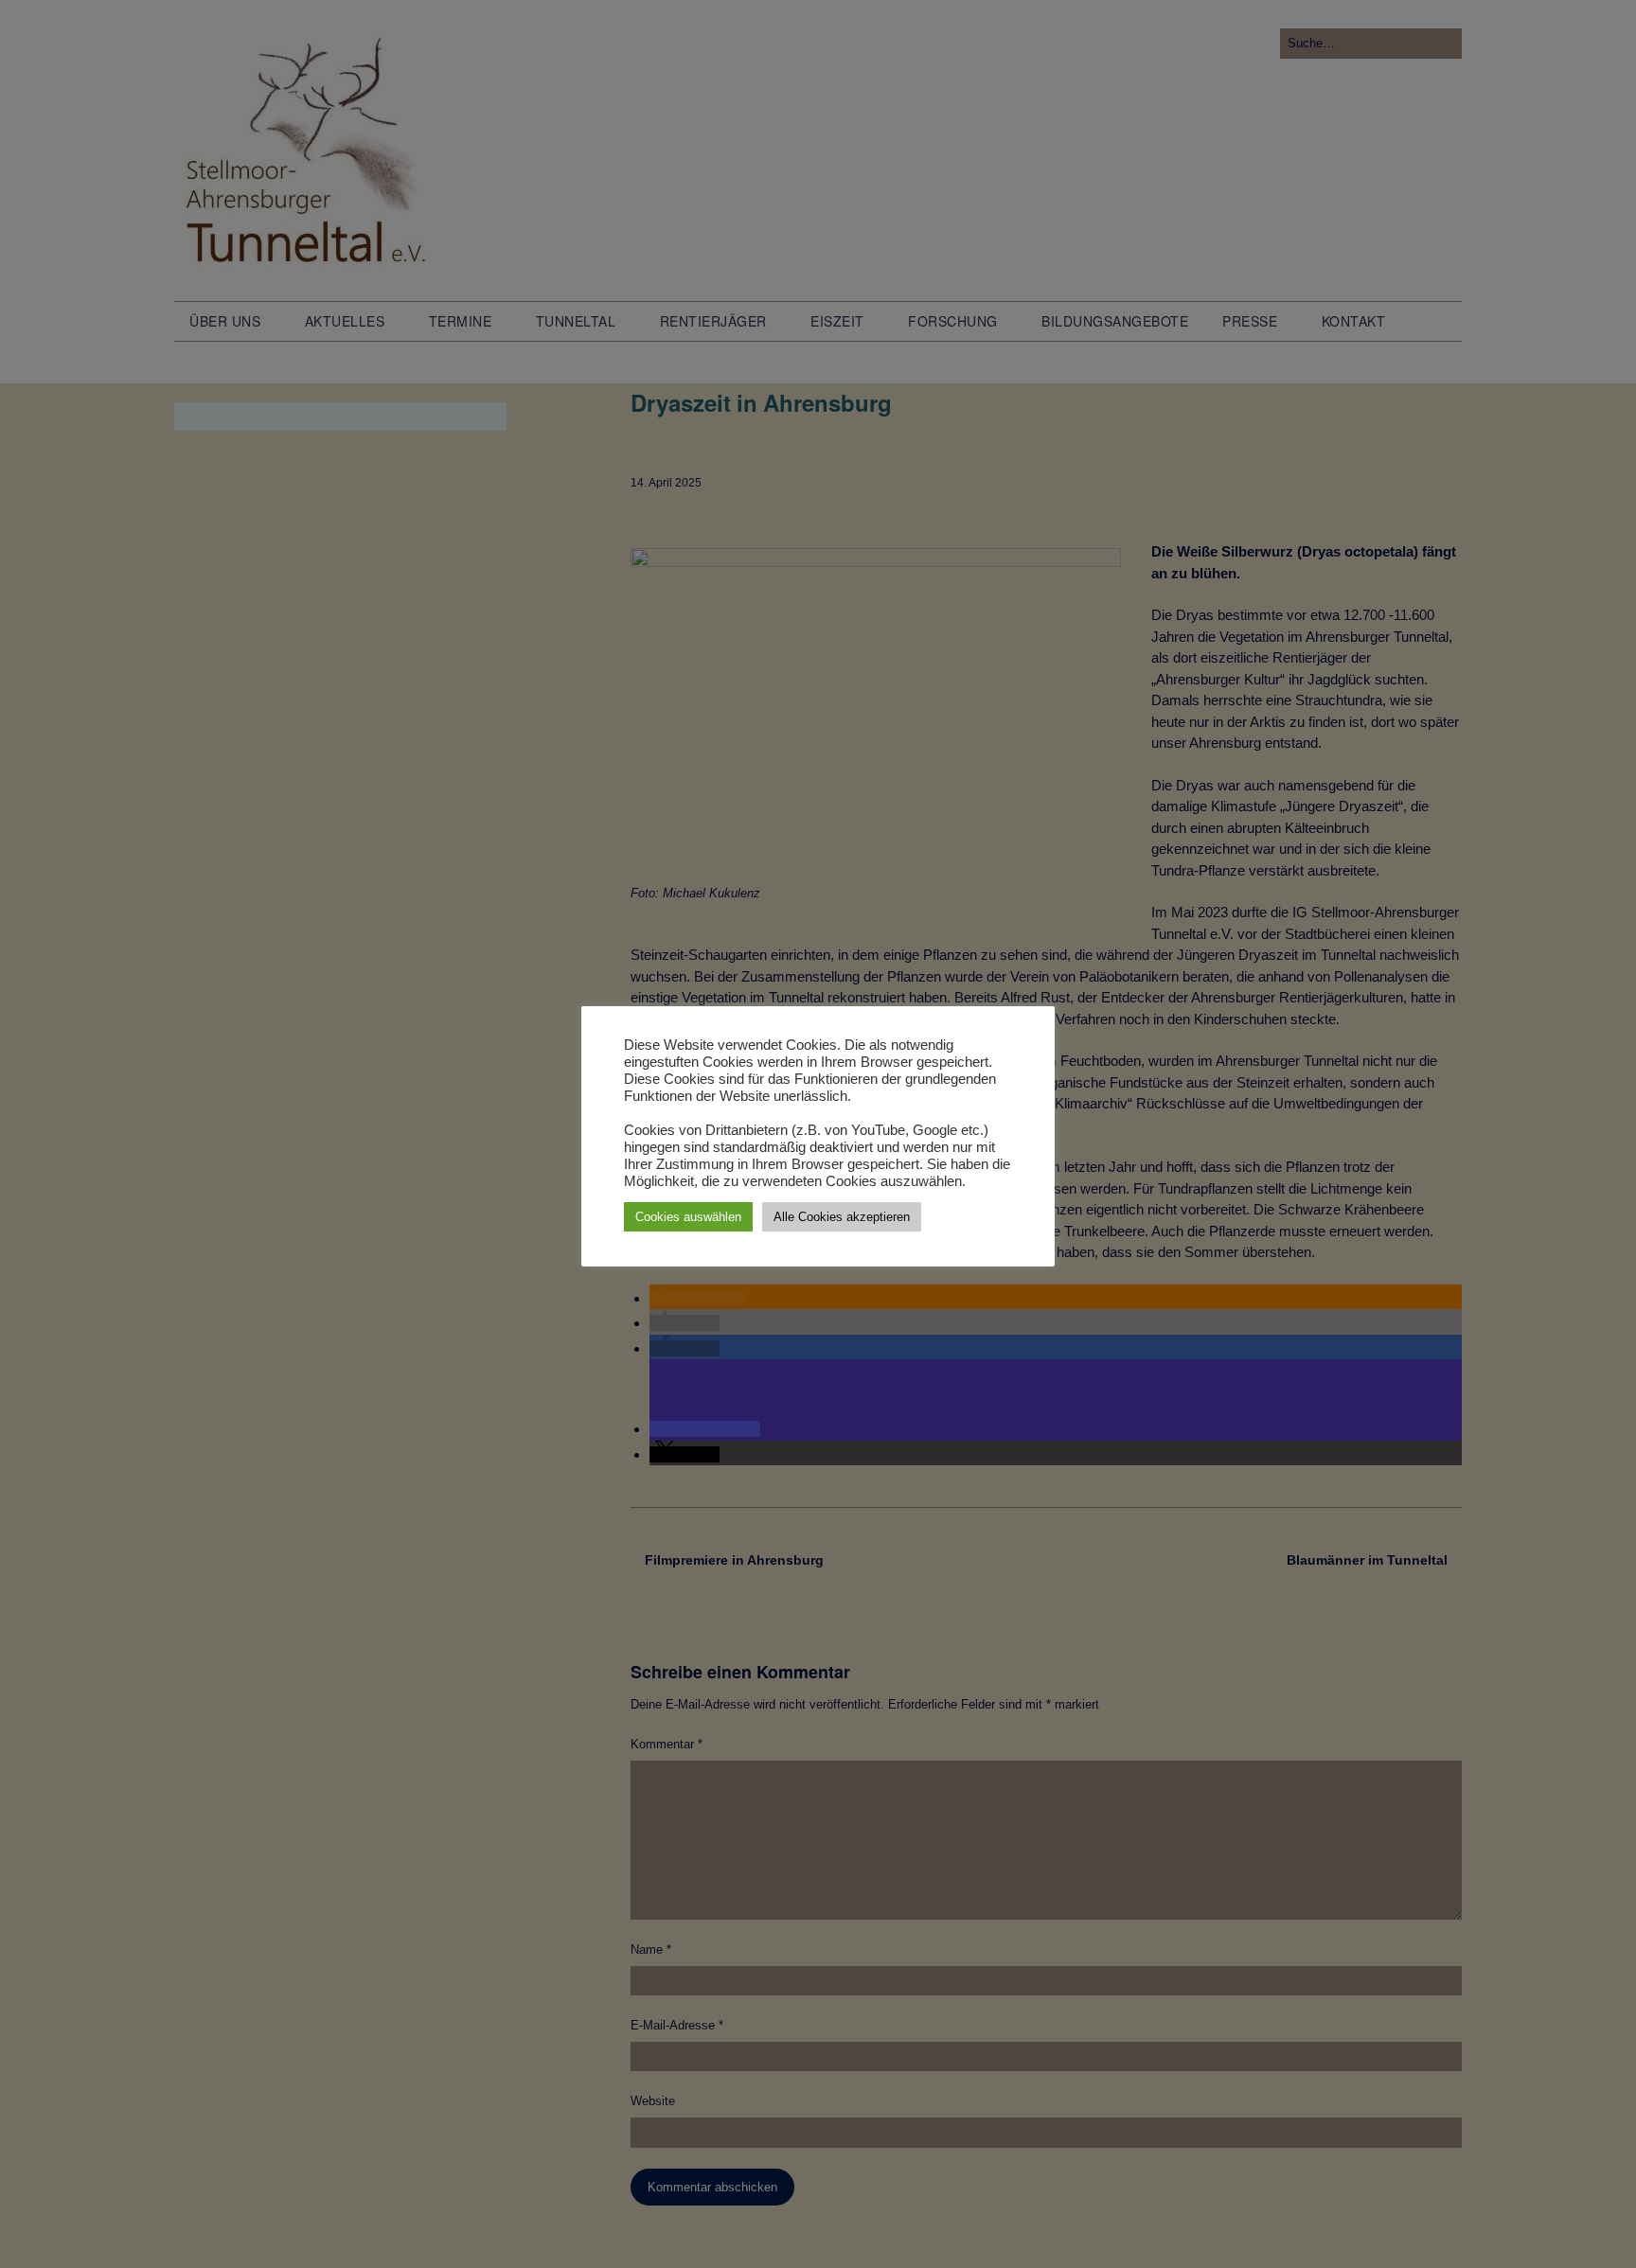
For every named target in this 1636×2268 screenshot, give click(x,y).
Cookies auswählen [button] (688, 1217)
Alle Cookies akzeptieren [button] (842, 1217)
